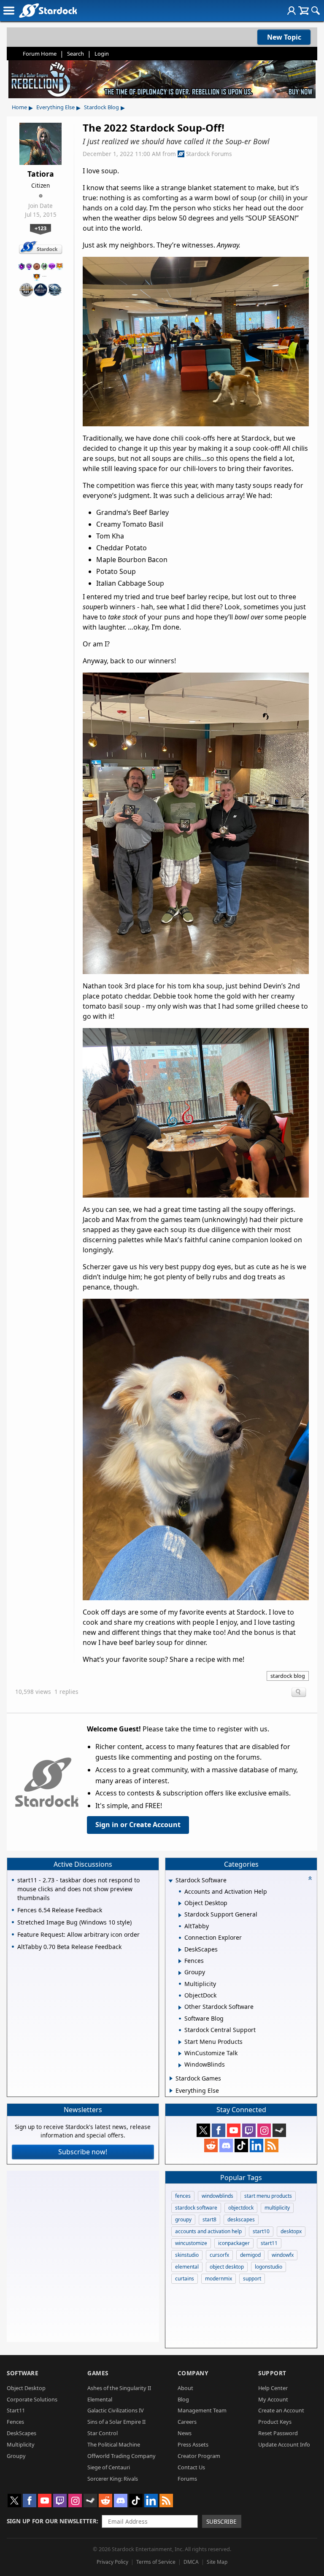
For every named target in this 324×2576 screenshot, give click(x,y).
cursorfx (219, 2255)
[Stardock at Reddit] (211, 2145)
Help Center (273, 2388)
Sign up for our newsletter (52, 2521)
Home (19, 107)
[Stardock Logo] (48, 10)
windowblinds (217, 2196)
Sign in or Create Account (138, 1825)
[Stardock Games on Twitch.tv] (249, 2130)
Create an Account (281, 2410)
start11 (269, 2243)
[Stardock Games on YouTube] (234, 2130)
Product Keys (275, 2422)
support (252, 2279)
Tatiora (41, 174)
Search (76, 54)
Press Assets (193, 2444)
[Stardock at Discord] (226, 2145)
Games (98, 2373)
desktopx (291, 2231)
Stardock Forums (209, 154)
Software (23, 2373)
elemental (187, 2267)
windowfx (283, 2255)
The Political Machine (114, 2444)
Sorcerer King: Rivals (113, 2479)
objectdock (241, 2208)
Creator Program (199, 2456)
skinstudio (187, 2255)
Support (272, 2373)
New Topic (284, 37)
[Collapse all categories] (310, 1878)
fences (183, 2196)
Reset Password (278, 2433)
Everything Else (55, 107)
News (185, 2433)
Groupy (16, 2456)
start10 (261, 2231)
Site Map (217, 2562)
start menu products (268, 2196)
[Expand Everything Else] (171, 2091)
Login (102, 54)
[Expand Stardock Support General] (180, 1915)
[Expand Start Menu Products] (180, 2042)
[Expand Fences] (180, 1961)
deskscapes (241, 2219)
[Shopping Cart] (304, 11)
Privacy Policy (112, 2562)
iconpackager (234, 2243)
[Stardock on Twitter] (203, 2130)
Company (193, 2373)
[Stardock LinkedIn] (256, 2145)
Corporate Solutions (32, 2399)
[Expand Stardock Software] (171, 1881)
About (185, 2388)
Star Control (103, 2433)
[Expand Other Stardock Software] (180, 2008)
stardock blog (288, 1676)
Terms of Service (156, 2562)
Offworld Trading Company (121, 2456)
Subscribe (221, 2521)
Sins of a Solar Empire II (116, 2422)
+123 (40, 228)
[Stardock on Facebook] (219, 2130)
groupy (183, 2219)
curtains (185, 2279)
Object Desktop (26, 2388)
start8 (209, 2219)
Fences (15, 2422)
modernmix (219, 2279)
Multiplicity (21, 2444)
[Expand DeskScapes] (180, 1950)
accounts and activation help (208, 2231)
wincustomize (191, 2243)
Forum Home (40, 54)
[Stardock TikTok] (241, 2145)
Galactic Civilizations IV (116, 2410)
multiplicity (277, 2208)
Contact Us (191, 2467)
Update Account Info (284, 2444)
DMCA (191, 2562)
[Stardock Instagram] (264, 2130)
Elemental (100, 2399)
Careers (187, 2422)
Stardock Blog (101, 107)
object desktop (227, 2267)
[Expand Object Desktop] (180, 1903)
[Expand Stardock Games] (171, 2078)
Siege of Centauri (109, 2467)
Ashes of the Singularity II (119, 2388)
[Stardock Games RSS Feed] (272, 2145)
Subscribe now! (83, 2152)
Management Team (202, 2410)
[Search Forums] (316, 11)
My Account (273, 2399)
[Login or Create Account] (292, 11)
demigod (250, 2255)
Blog (183, 2399)
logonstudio (269, 2267)
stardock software (196, 2208)
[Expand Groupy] (180, 1973)
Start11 (16, 2410)
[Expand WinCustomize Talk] (180, 2054)
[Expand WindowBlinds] (180, 2065)
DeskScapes (22, 2433)
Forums (187, 2479)
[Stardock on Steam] (279, 2130)
